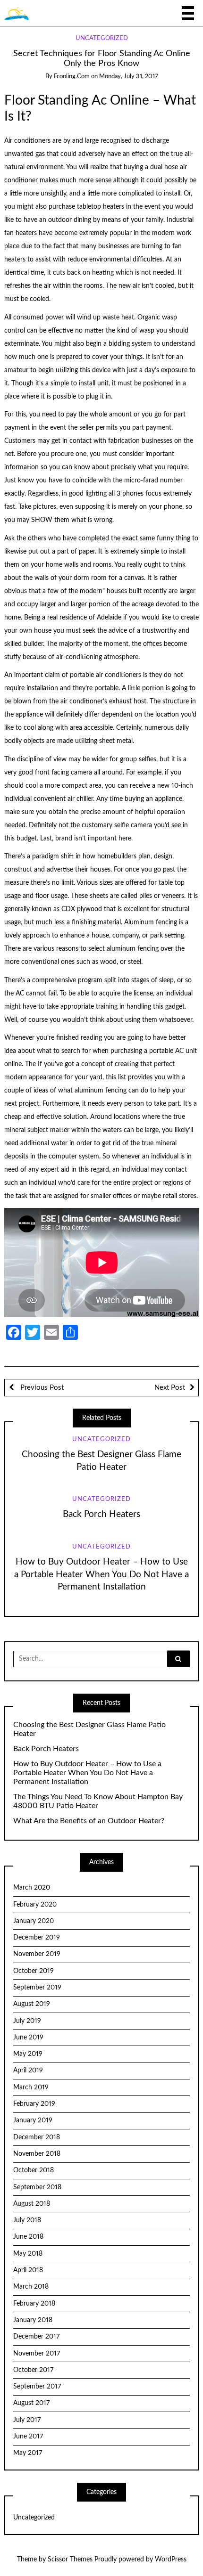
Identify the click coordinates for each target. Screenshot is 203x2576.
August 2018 (32, 2204)
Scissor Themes (70, 2560)
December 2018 (37, 2137)
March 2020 (32, 1888)
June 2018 (28, 2237)
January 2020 (34, 1921)
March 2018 (31, 2287)
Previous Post (41, 1388)
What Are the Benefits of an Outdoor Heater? (89, 1821)
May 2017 (28, 2453)
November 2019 (37, 1954)
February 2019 (34, 2104)
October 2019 (34, 1971)
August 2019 (32, 2004)
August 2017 (31, 2403)
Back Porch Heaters (101, 1514)
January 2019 (33, 2120)
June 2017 (28, 2437)
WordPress (171, 2560)
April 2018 (28, 2270)
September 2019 (37, 1988)
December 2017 (36, 2337)
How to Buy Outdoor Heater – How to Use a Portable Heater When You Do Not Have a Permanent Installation (101, 1575)
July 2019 (27, 2021)
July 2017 (27, 2420)
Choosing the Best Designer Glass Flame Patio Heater (89, 1729)
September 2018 (37, 2187)
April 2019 (28, 2071)
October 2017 (33, 2370)
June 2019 (28, 2038)
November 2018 (37, 2154)
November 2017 (37, 2354)
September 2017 (37, 2387)
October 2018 (34, 2170)
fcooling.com (72, 77)
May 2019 (28, 2054)
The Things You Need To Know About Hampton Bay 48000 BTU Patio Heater (98, 1801)
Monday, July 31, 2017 (129, 77)
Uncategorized (102, 38)
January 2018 (33, 2320)
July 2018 (27, 2220)
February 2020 (35, 1905)
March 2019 (31, 2087)
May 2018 (28, 2254)
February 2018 (34, 2304)
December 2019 (37, 1938)
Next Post (170, 1388)
